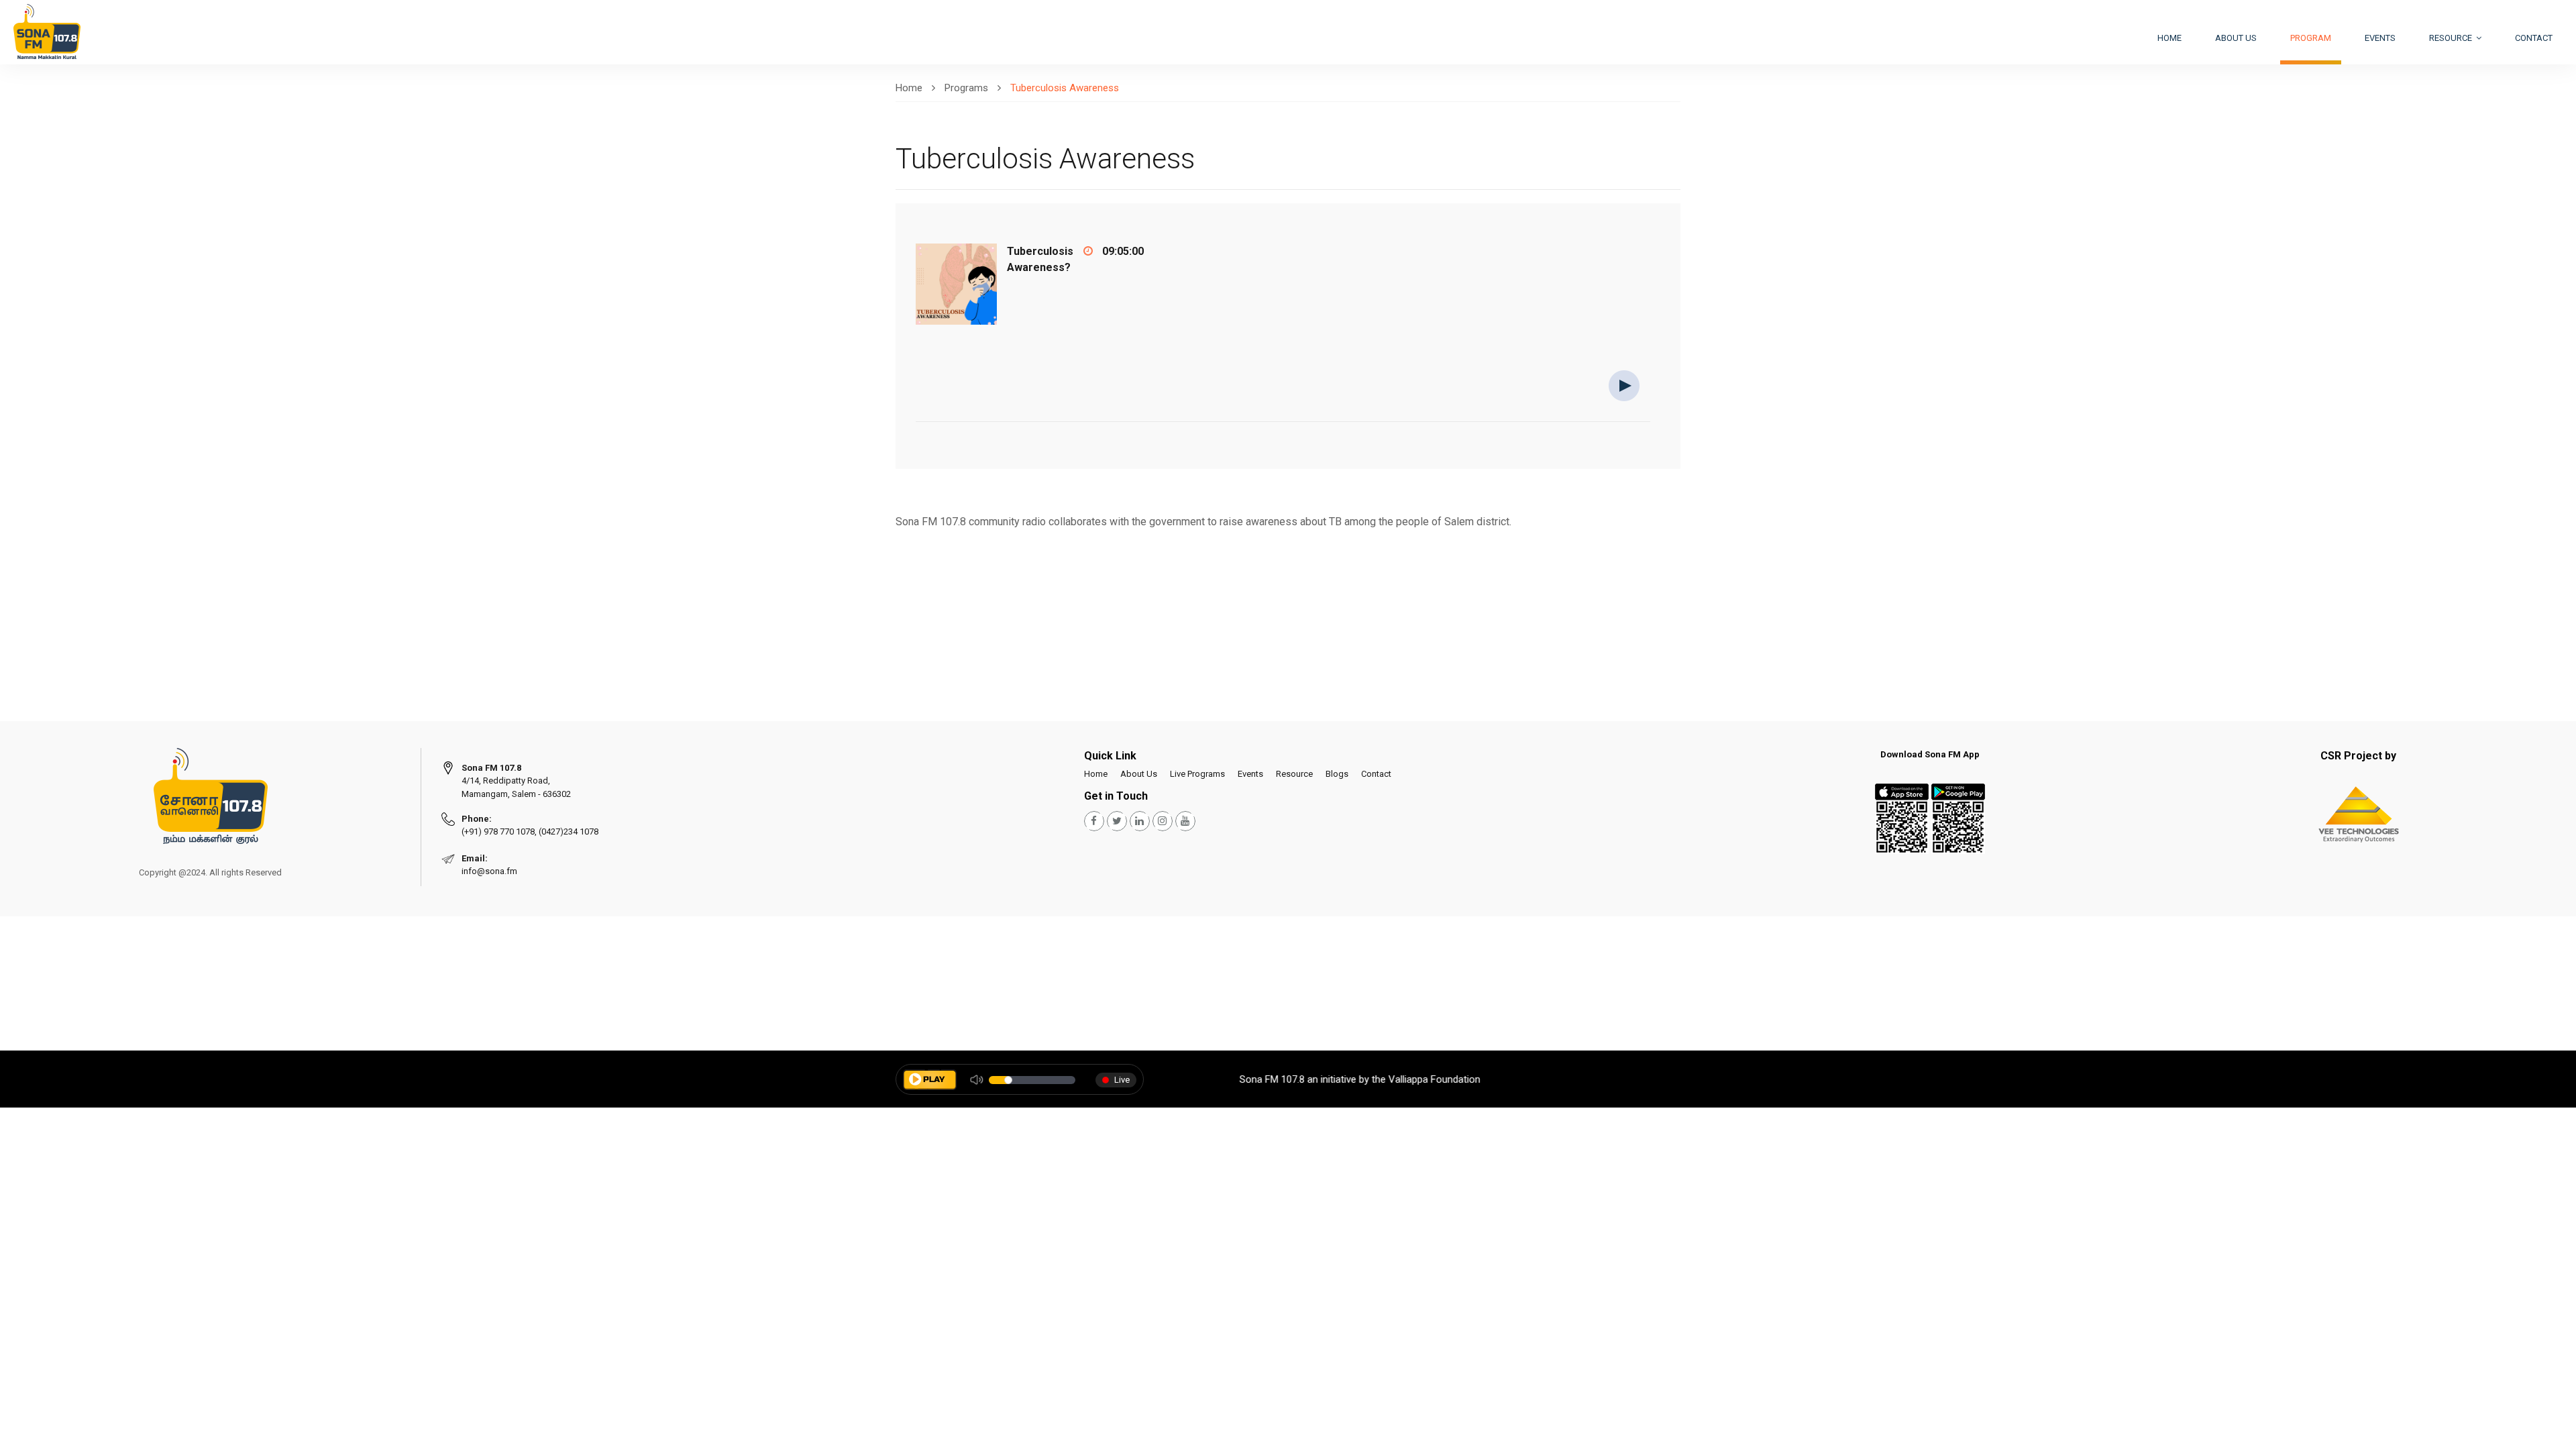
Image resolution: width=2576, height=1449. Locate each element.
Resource (2452, 38)
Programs (966, 88)
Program (2311, 38)
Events (2380, 38)
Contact (2534, 38)
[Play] (1624, 385)
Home (2169, 38)
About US (2236, 38)
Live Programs (1197, 774)
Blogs (1337, 774)
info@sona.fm (489, 871)
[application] (1283, 420)
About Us (1139, 774)
